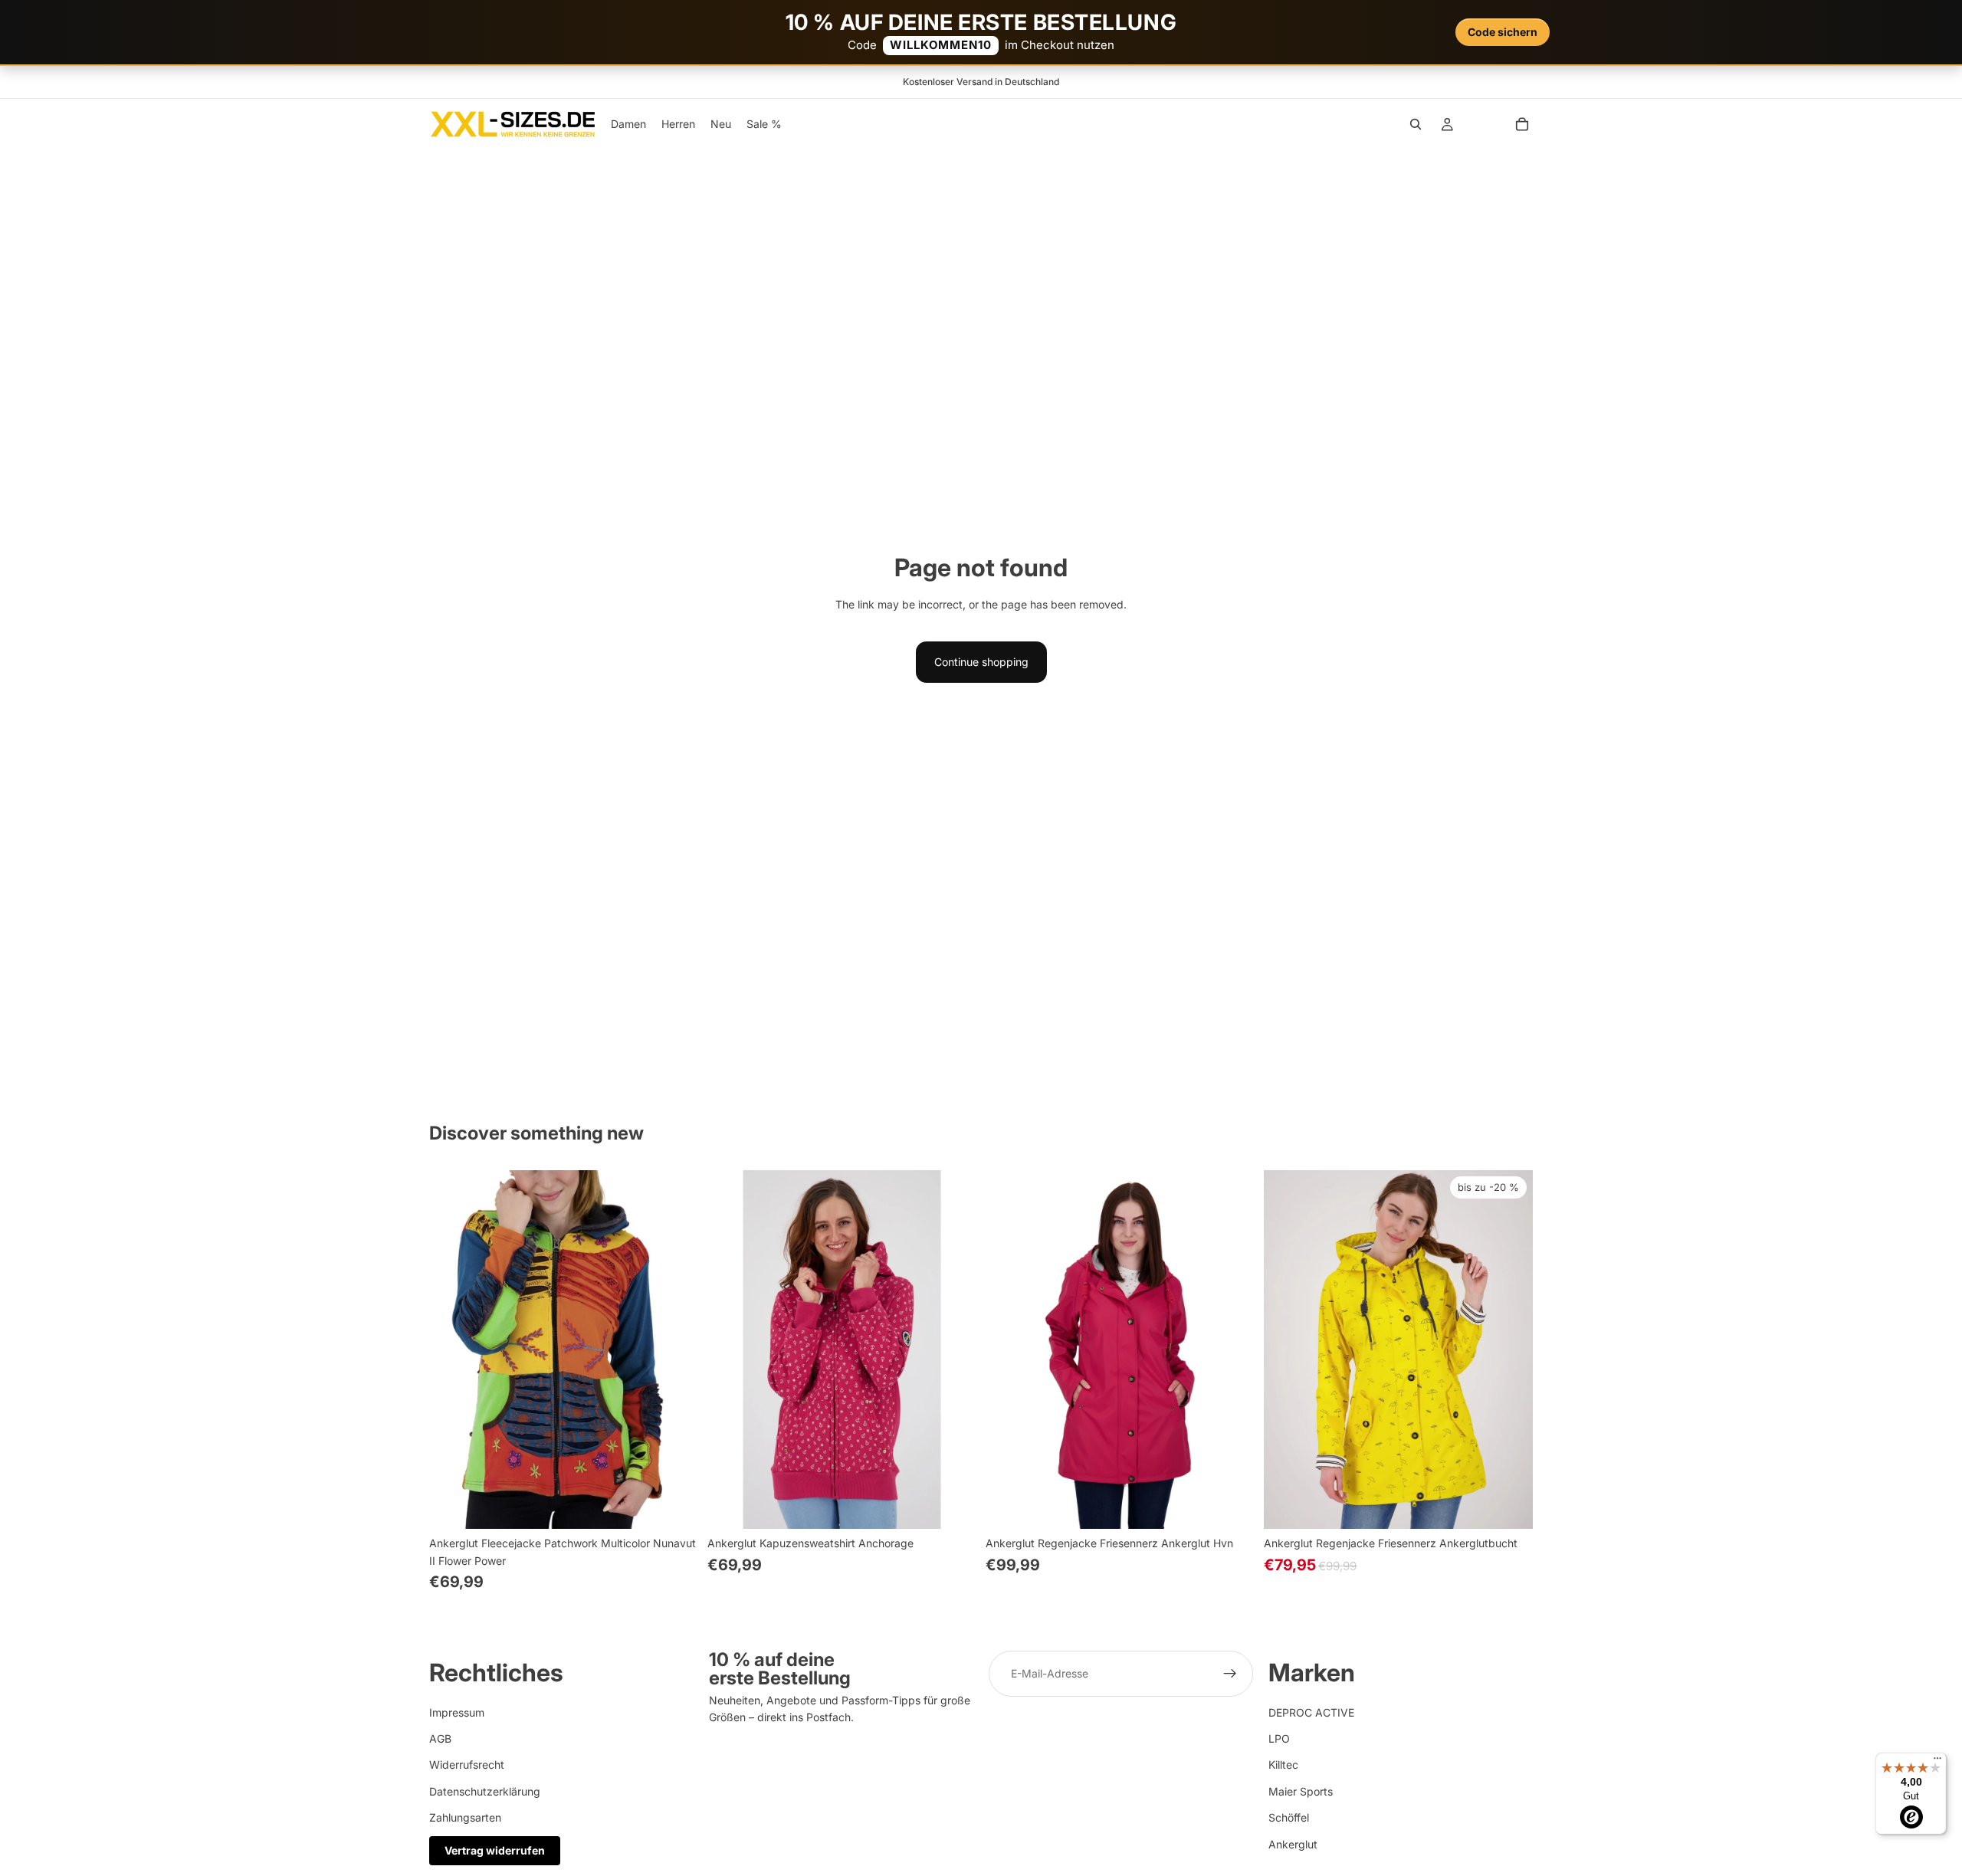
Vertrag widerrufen (495, 1850)
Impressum (457, 1712)
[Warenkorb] (1522, 124)
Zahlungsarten (465, 1817)
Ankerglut (1293, 1843)
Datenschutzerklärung (485, 1791)
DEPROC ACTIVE (1311, 1712)
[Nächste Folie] (675, 1350)
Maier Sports (1301, 1791)
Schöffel (1289, 1817)
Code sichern (1503, 32)
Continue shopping (981, 662)
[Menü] (1937, 1762)
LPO (1279, 1738)
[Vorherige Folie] (452, 1350)
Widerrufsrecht (467, 1764)
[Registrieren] (1230, 1674)
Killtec (1283, 1764)
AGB (440, 1738)
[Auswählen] (674, 1505)
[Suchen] (1416, 124)
